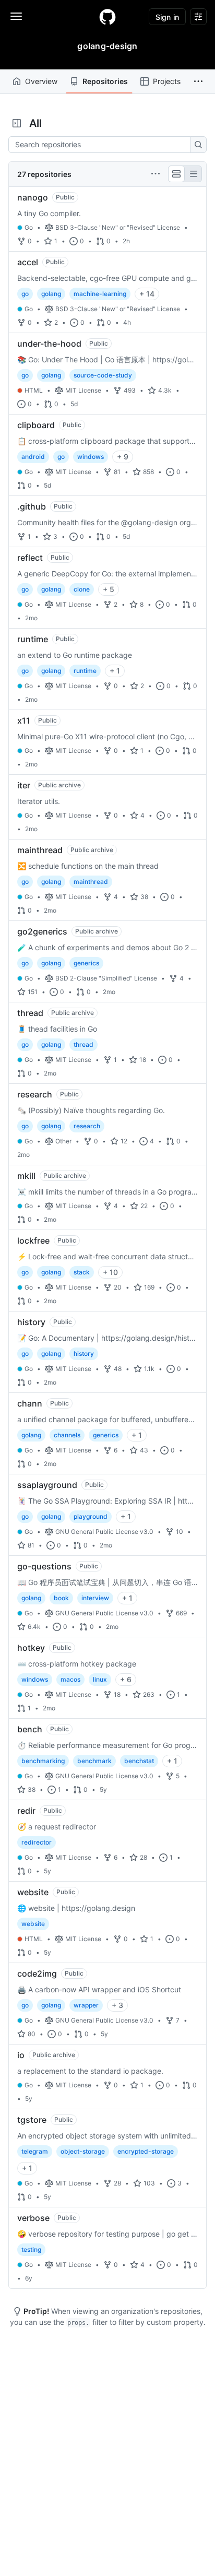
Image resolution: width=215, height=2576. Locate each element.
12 (124, 1141)
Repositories (105, 81)
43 (144, 1450)
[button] (198, 81)
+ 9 (123, 457)
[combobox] (102, 145)
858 (148, 472)
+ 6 (126, 1679)
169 (149, 1287)
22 (144, 1206)
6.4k (34, 1627)
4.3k (165, 390)
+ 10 (110, 1272)
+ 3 (117, 2005)
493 (130, 390)
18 (143, 1060)
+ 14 (147, 294)
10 (180, 1532)
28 (144, 1857)
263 (149, 1694)
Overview (41, 81)
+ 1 (115, 671)
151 (33, 992)
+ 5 (109, 589)
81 (117, 472)
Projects (167, 81)
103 (149, 2183)
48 (118, 1369)
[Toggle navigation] (16, 16)
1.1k (149, 1369)
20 (118, 1287)
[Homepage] (107, 17)
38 (144, 897)
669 (181, 1613)
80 (32, 2034)
